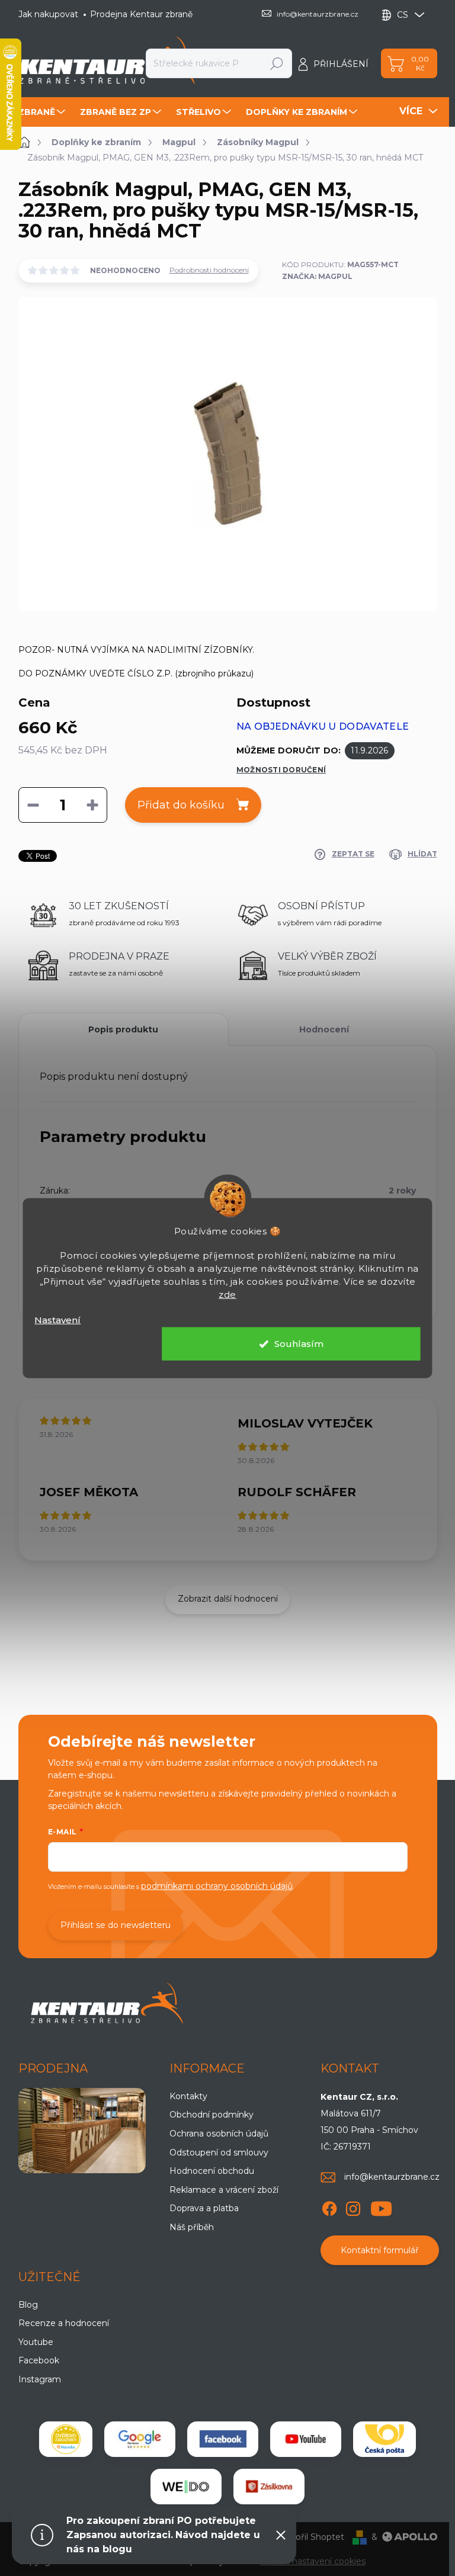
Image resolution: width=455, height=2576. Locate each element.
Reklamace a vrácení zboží (224, 2190)
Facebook (39, 2360)
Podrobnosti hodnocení (209, 270)
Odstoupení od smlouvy (219, 2152)
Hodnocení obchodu (212, 2171)
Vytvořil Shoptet (310, 2537)
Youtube (36, 2342)
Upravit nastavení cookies (313, 2561)
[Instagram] (353, 2206)
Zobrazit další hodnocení (228, 1599)
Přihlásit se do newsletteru (116, 1925)
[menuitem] (43, 112)
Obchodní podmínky (212, 2115)
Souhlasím (299, 1344)
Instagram (40, 2379)
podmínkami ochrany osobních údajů (217, 1886)
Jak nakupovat (48, 14)
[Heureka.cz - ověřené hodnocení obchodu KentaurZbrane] (66, 2439)
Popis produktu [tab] (123, 1029)
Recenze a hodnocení (64, 2323)
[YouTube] (381, 2206)
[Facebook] (329, 2206)
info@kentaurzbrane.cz (392, 2177)
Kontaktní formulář (380, 2250)
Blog (28, 2305)
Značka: (317, 276)
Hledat (277, 63)
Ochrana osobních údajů (219, 2134)
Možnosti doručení (281, 770)
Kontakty (188, 2096)
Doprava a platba (204, 2208)
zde (227, 1294)
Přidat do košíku (181, 805)
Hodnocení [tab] (324, 1029)
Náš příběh (192, 2227)
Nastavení (57, 1319)
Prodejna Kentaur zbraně (141, 14)
